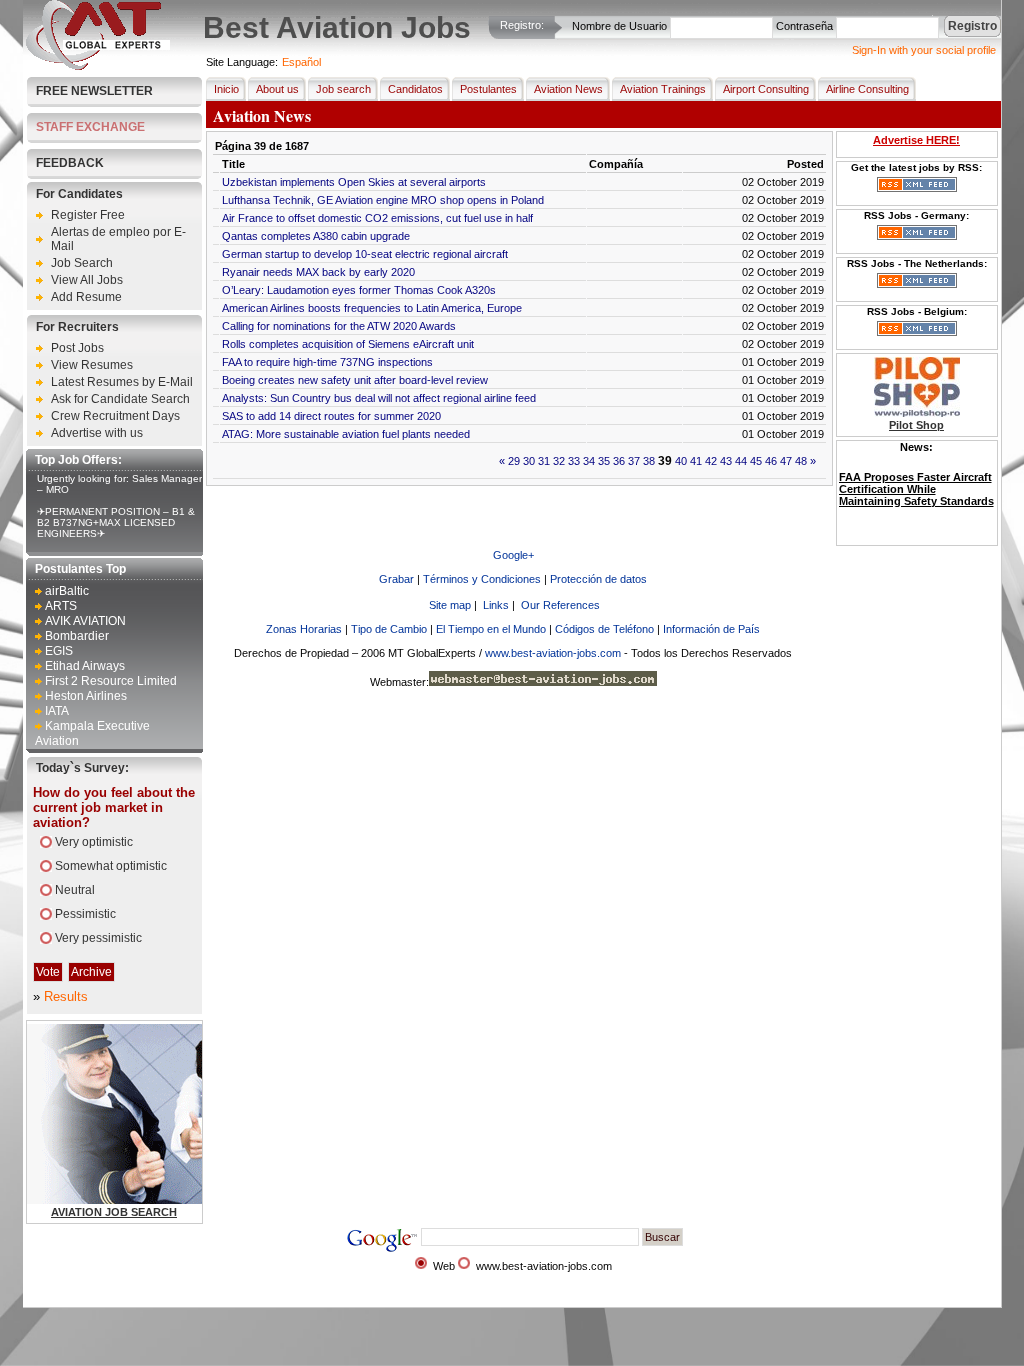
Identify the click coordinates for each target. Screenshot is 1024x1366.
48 (801, 461)
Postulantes (488, 89)
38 (649, 461)
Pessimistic (85, 914)
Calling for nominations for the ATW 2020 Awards (339, 326)
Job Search (82, 263)
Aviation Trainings (663, 89)
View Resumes (92, 365)
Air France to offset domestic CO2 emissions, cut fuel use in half (377, 218)
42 (711, 461)
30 (529, 461)
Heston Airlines (86, 696)
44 (741, 461)
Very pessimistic (98, 938)
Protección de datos (598, 579)
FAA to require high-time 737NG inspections (327, 362)
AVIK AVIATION (85, 621)
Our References (560, 605)
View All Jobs (87, 280)
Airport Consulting (766, 89)
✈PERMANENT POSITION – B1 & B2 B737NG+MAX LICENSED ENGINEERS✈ (116, 522)
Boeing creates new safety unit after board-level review (355, 380)
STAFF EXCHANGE (90, 127)
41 (696, 461)
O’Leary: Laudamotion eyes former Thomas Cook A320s (359, 290)
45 (756, 461)
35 (604, 461)
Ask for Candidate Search (120, 399)
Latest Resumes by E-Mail (122, 382)
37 (634, 461)
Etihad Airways (85, 666)
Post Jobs (77, 348)
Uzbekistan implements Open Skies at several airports (354, 182)
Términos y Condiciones (482, 579)
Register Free (88, 215)
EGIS (59, 651)
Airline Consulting (867, 89)
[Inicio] (98, 66)
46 (771, 461)
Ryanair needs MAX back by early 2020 (318, 272)
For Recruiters (77, 327)
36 (619, 461)
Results (66, 996)
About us (277, 89)
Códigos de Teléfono (604, 629)
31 (544, 461)
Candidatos (415, 89)
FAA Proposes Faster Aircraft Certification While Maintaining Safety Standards (916, 489)
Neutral (75, 890)
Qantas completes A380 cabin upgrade (316, 236)
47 (786, 461)
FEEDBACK (70, 163)
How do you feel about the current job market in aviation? (114, 807)
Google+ (513, 555)
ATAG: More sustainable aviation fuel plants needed (346, 434)
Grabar (396, 579)
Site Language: (242, 62)
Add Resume (86, 297)
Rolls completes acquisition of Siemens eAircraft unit (348, 344)
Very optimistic (94, 842)
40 (681, 461)
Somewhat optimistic (111, 866)
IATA (57, 711)
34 (589, 461)
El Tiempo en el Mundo (491, 629)
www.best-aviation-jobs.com (553, 653)
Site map (450, 605)
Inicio (226, 89)
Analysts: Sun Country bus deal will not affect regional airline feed (379, 398)
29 (514, 461)
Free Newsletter (94, 91)
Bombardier (77, 636)
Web (444, 1266)
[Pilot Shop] (917, 413)
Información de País (711, 629)
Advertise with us (97, 433)
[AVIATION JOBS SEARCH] (166, 1200)
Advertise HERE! (916, 140)
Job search (343, 89)
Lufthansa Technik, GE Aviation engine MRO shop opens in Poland (383, 200)
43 (726, 461)
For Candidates (79, 194)
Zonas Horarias (304, 629)
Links (496, 605)
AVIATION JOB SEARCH (114, 1212)
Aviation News (568, 89)
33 (574, 461)
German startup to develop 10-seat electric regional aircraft (365, 254)
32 (559, 461)
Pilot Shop (916, 425)
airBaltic (67, 591)
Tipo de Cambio (389, 629)
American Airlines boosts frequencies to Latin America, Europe (372, 308)
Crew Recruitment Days (115, 416)
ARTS (61, 606)
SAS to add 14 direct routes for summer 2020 (331, 416)
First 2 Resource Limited (111, 681)
